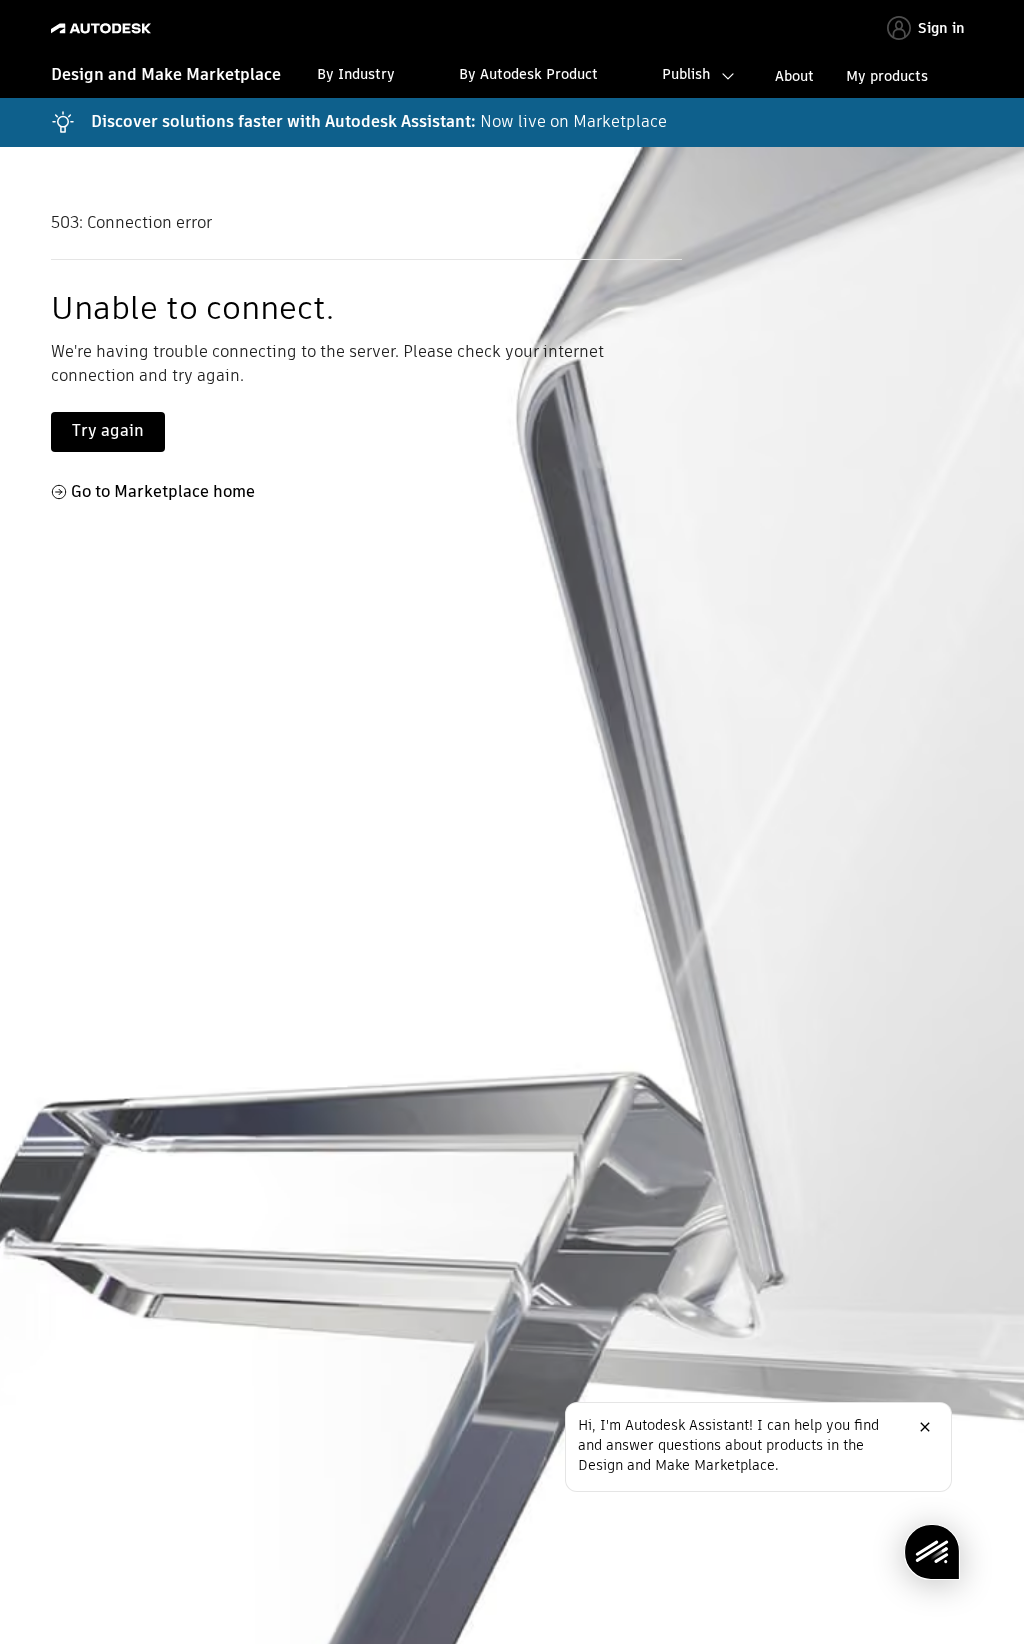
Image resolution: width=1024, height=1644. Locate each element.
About (794, 76)
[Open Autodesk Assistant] (932, 1552)
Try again (108, 430)
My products (887, 76)
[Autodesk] (103, 28)
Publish (686, 74)
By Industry (356, 74)
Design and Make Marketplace (166, 74)
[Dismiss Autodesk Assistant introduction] (925, 1427)
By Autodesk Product (528, 74)
